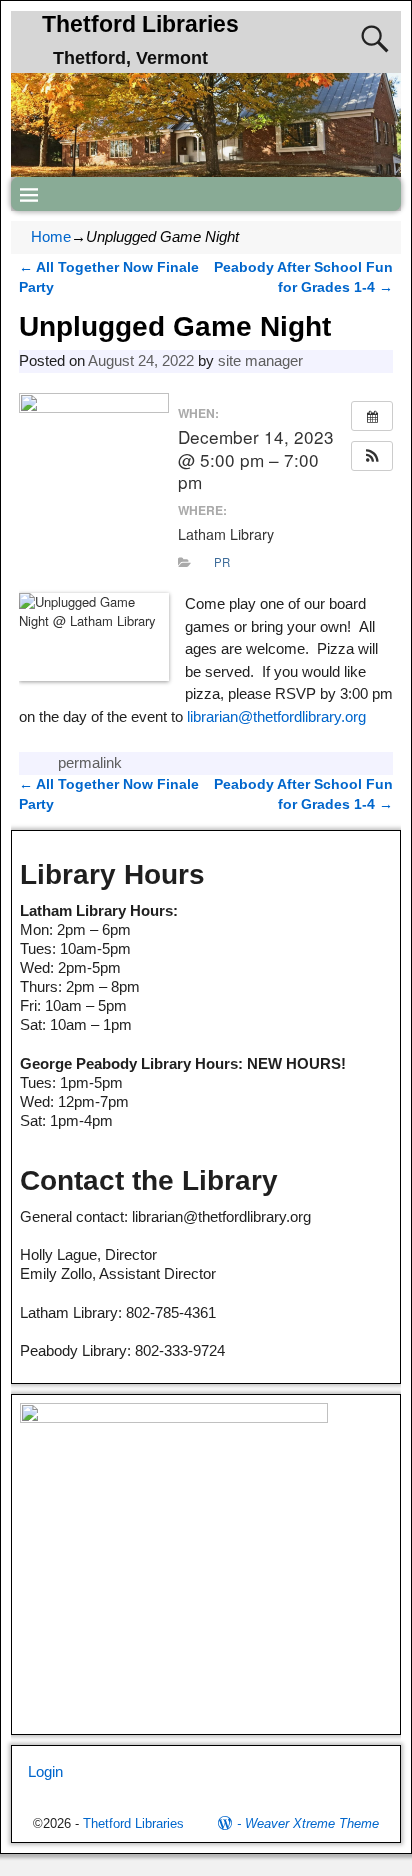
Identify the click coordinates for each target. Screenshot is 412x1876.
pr (222, 562)
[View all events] (372, 416)
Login (45, 1771)
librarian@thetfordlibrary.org (276, 716)
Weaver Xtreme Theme (312, 1823)
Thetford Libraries (140, 24)
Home (51, 236)
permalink (90, 762)
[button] (372, 456)
